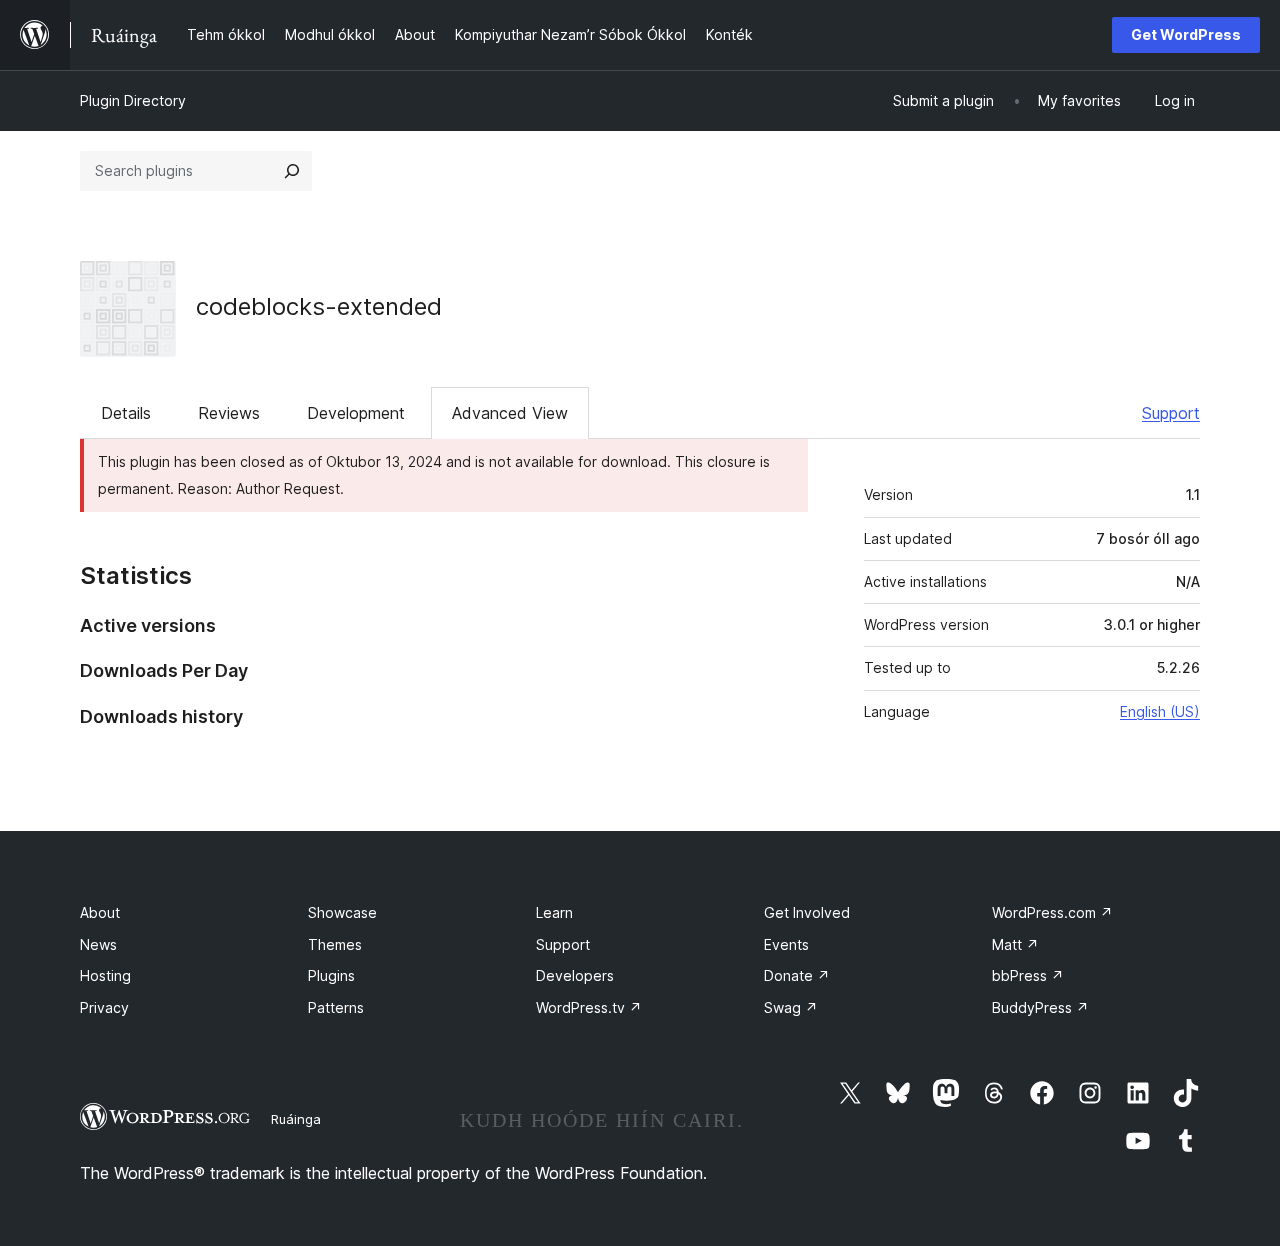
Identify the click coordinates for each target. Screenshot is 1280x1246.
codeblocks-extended (319, 306)
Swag (791, 1007)
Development (356, 413)
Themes (335, 944)
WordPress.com (1052, 912)
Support (1171, 413)
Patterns (336, 1007)
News (98, 944)
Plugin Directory (133, 100)
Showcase (342, 912)
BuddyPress (1040, 1007)
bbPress (1028, 975)
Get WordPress (1186, 34)
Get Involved (807, 912)
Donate (797, 975)
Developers (575, 975)
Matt (1015, 944)
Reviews (229, 413)
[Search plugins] (292, 171)
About (100, 912)
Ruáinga (296, 1119)
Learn (554, 912)
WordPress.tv (589, 1007)
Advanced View (510, 413)
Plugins (331, 975)
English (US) (1160, 711)
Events (786, 944)
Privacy (104, 1007)
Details (126, 413)
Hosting (105, 975)
